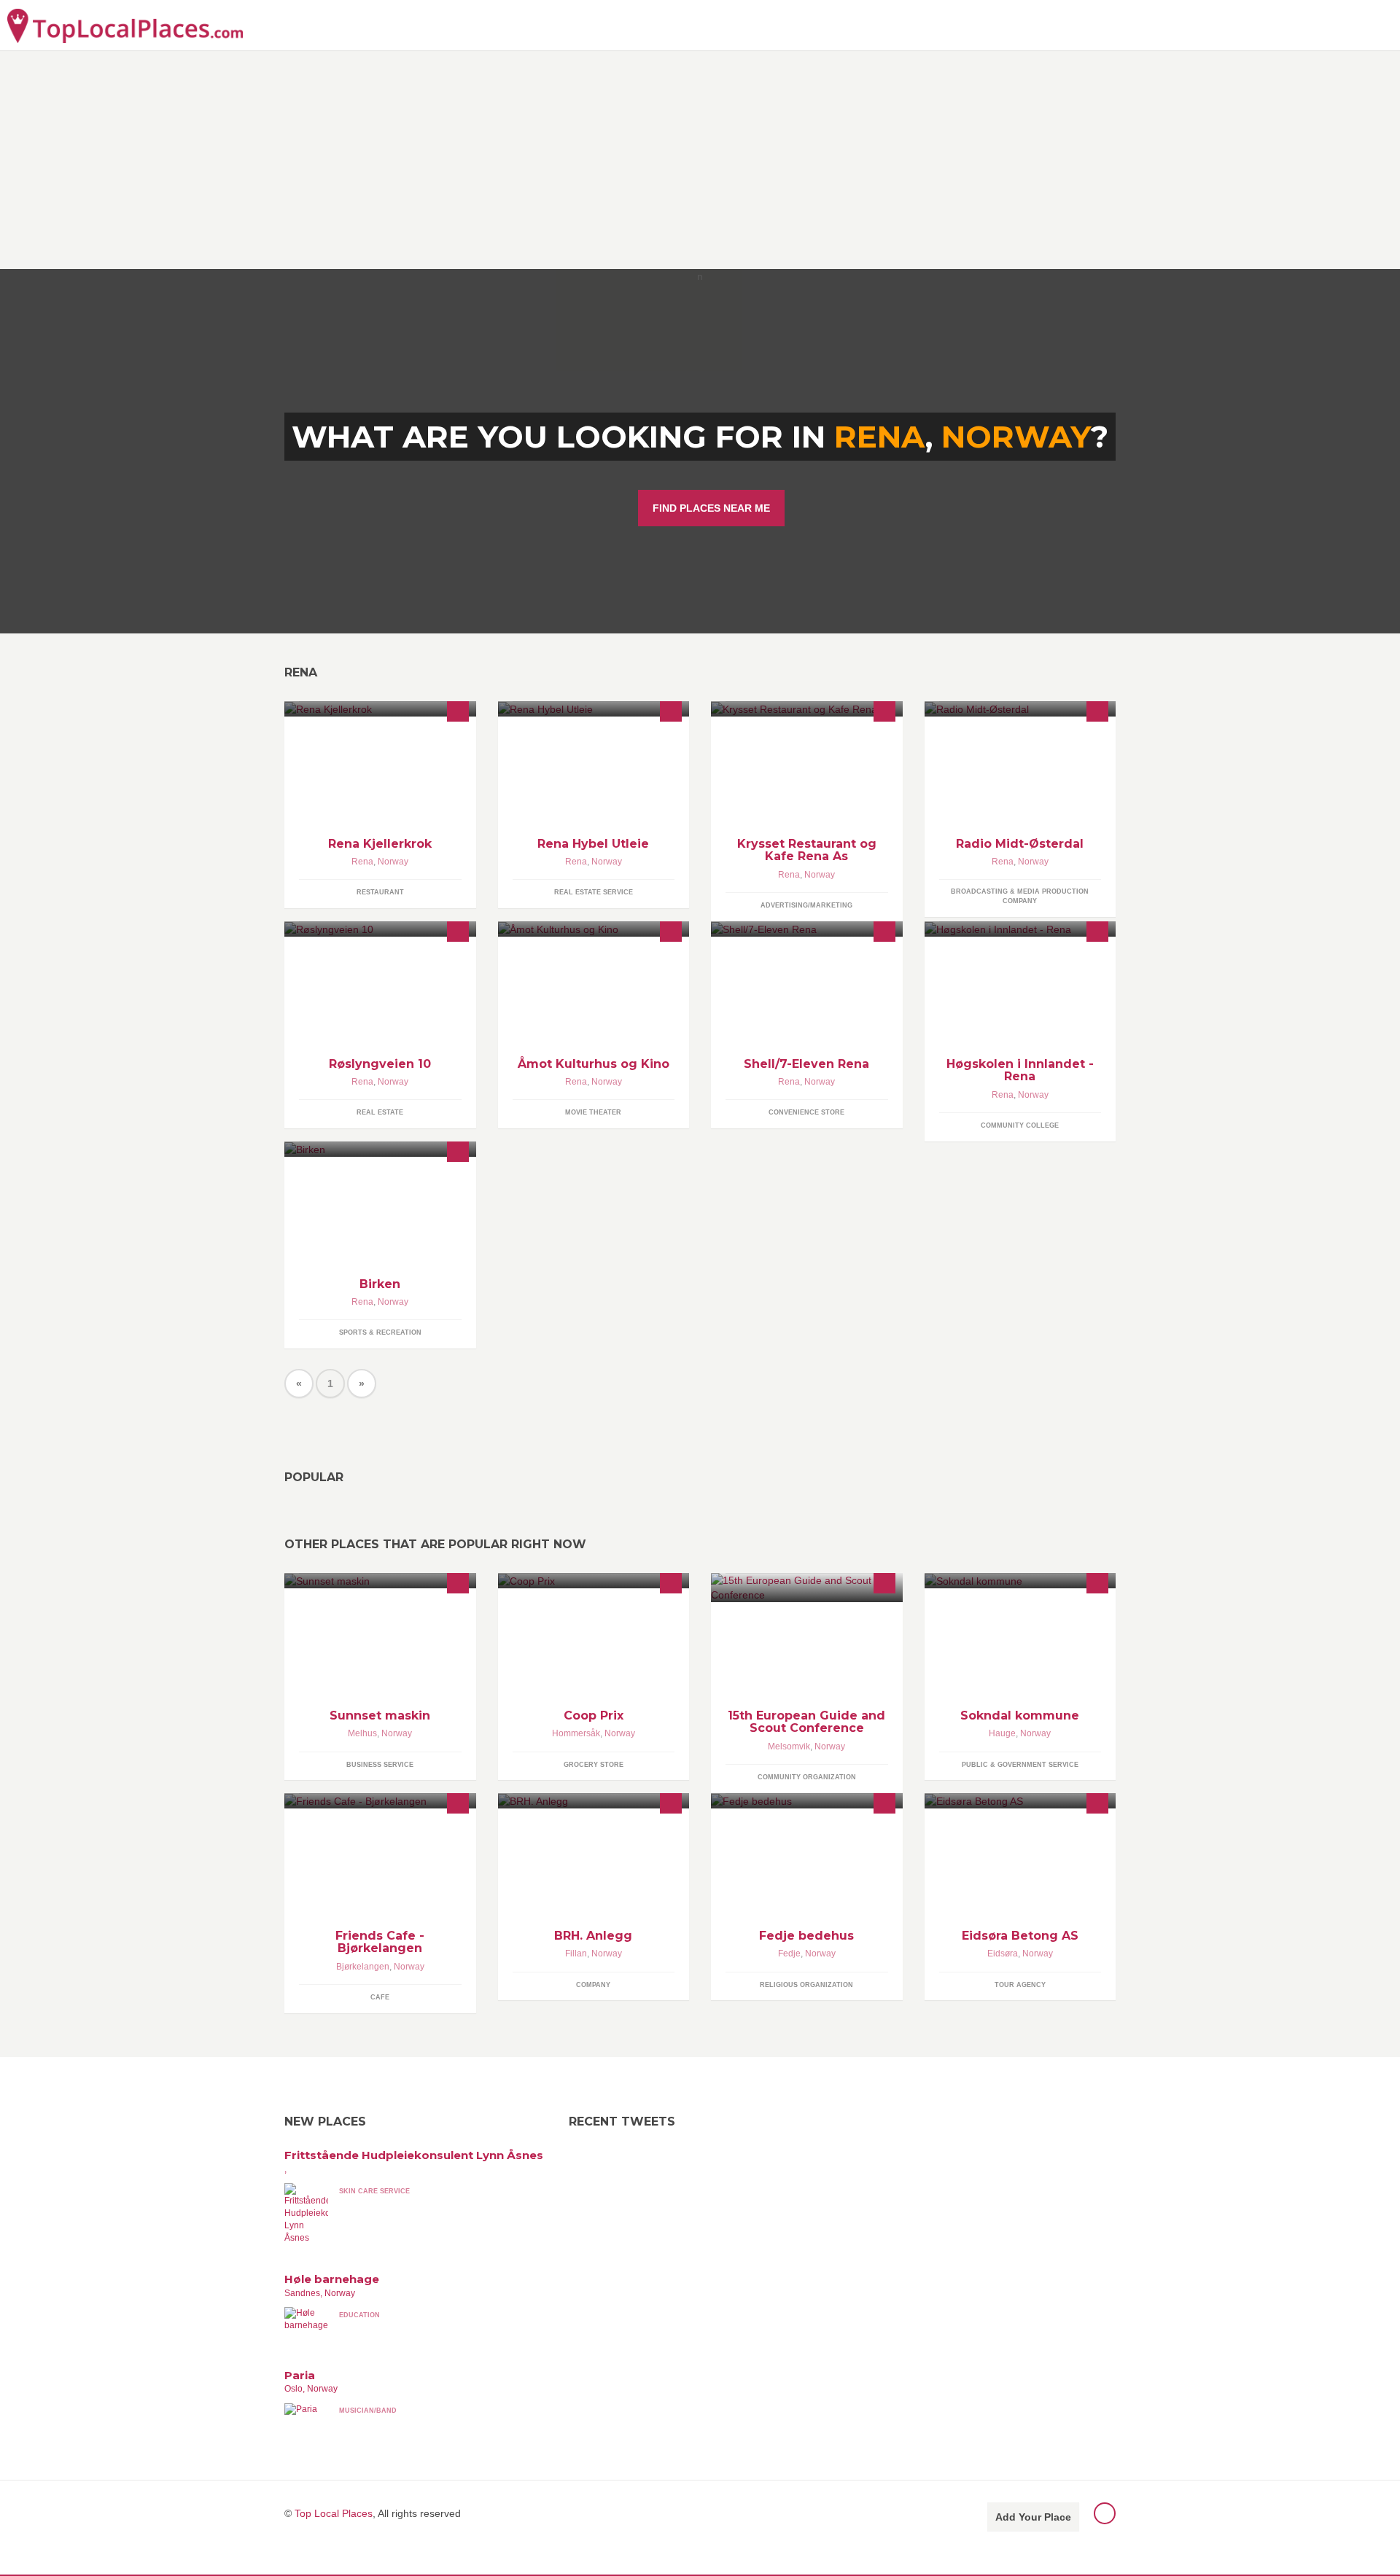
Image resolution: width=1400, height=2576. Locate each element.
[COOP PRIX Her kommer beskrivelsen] (594, 1581)
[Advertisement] (700, 160)
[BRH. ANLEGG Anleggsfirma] (594, 1801)
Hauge (1002, 1733)
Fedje (789, 1954)
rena (880, 437)
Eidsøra (1003, 1954)
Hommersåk (576, 1733)
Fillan (576, 1954)
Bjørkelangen (363, 1967)
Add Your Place (1033, 2517)
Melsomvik (789, 1746)
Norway (1016, 437)
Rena (362, 862)
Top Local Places (334, 2513)
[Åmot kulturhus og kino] (594, 929)
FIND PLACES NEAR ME (711, 508)
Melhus (362, 1733)
